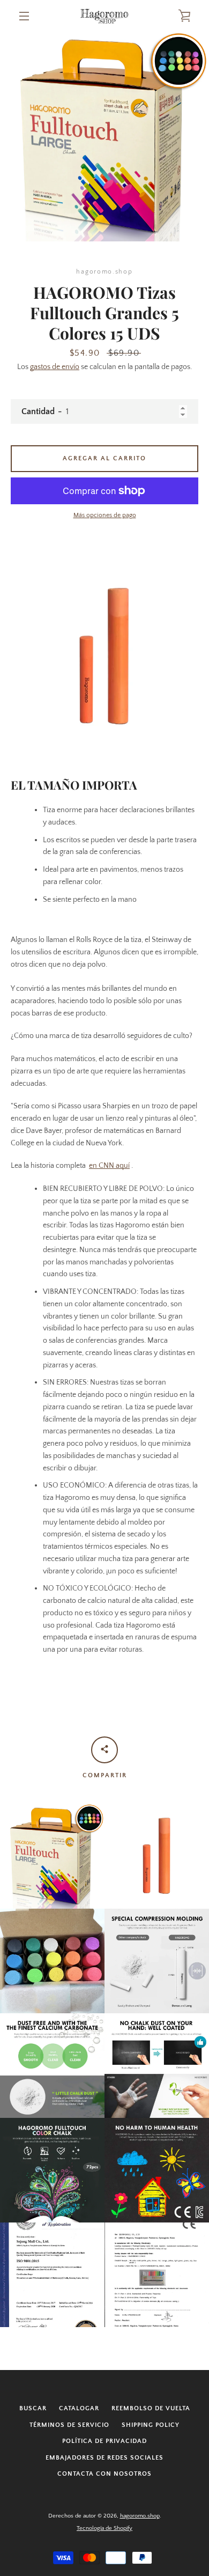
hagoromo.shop (140, 2516)
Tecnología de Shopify (104, 2528)
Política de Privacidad (104, 2441)
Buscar (33, 2408)
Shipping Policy (151, 2425)
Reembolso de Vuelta (151, 2408)
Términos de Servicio (69, 2425)
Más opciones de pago (105, 515)
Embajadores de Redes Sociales (104, 2458)
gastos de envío (55, 367)
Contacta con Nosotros (104, 2474)
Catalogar (79, 2408)
